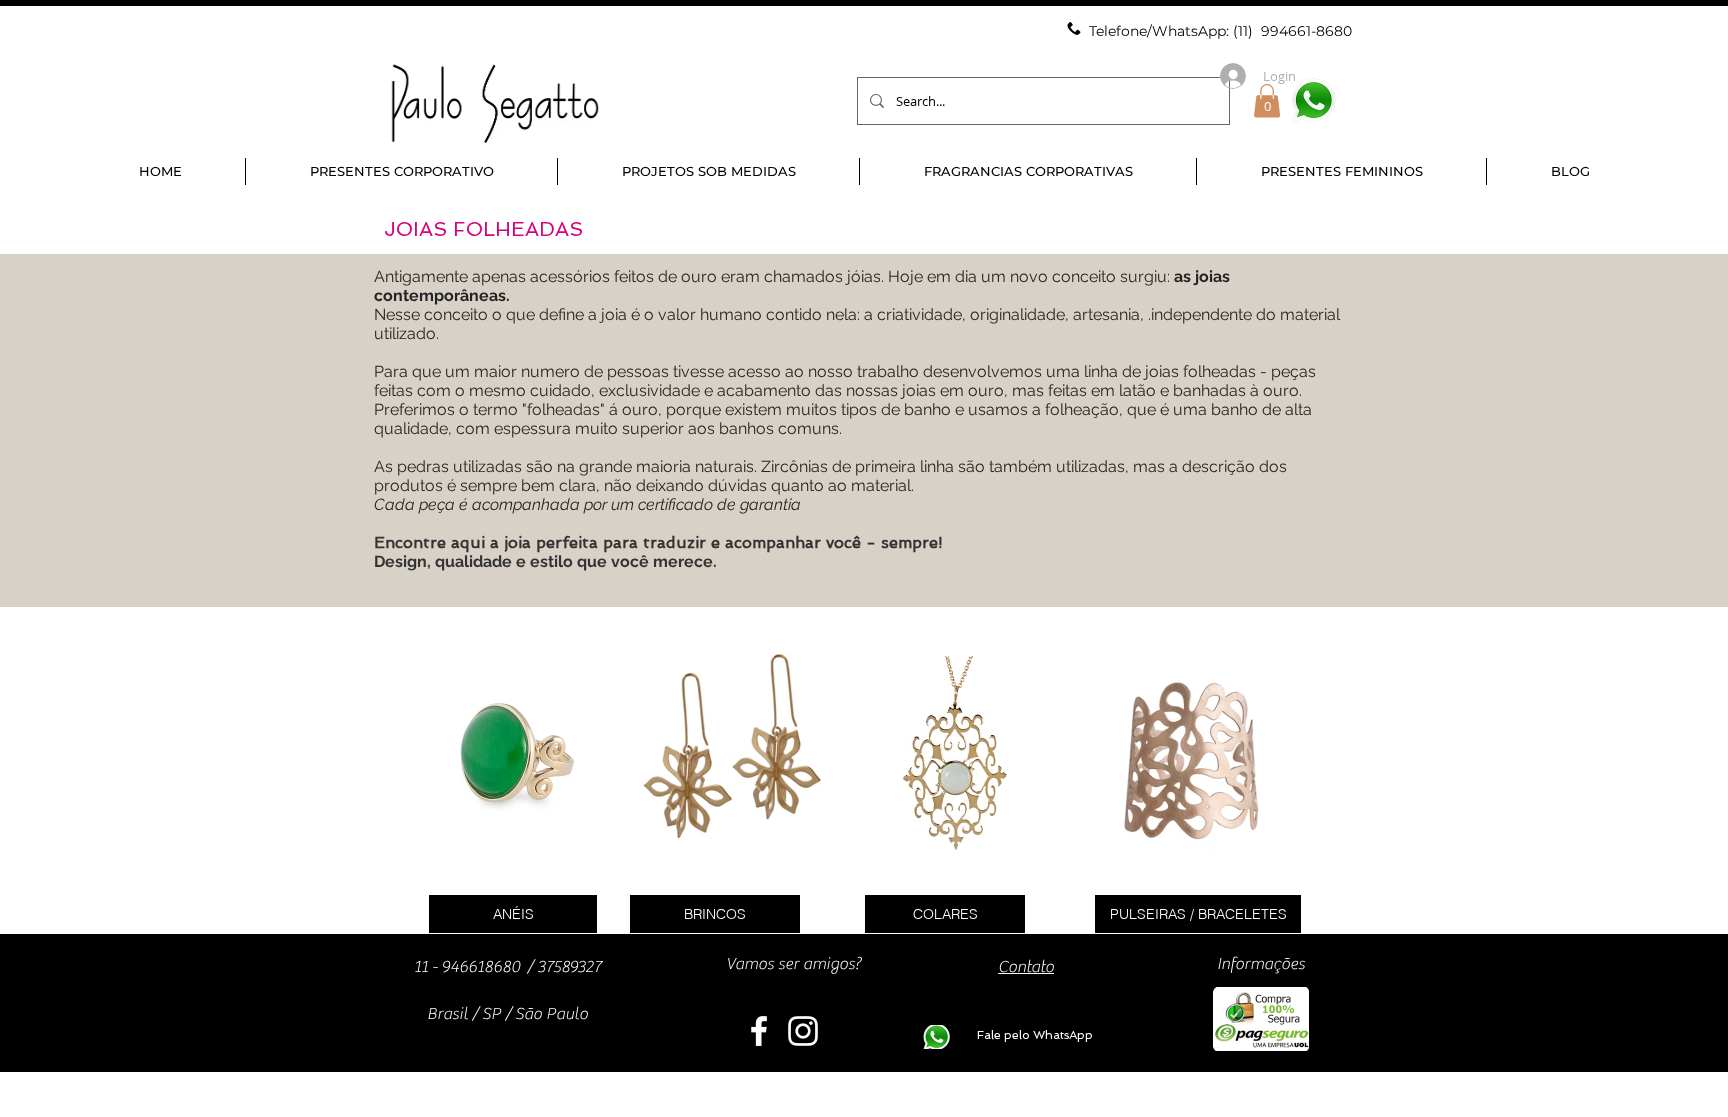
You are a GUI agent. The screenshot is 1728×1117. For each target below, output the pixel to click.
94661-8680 (1311, 31)
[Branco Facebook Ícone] (759, 1031)
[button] (1267, 100)
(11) (1245, 31)
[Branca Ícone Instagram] (803, 1031)
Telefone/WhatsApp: (1161, 31)
